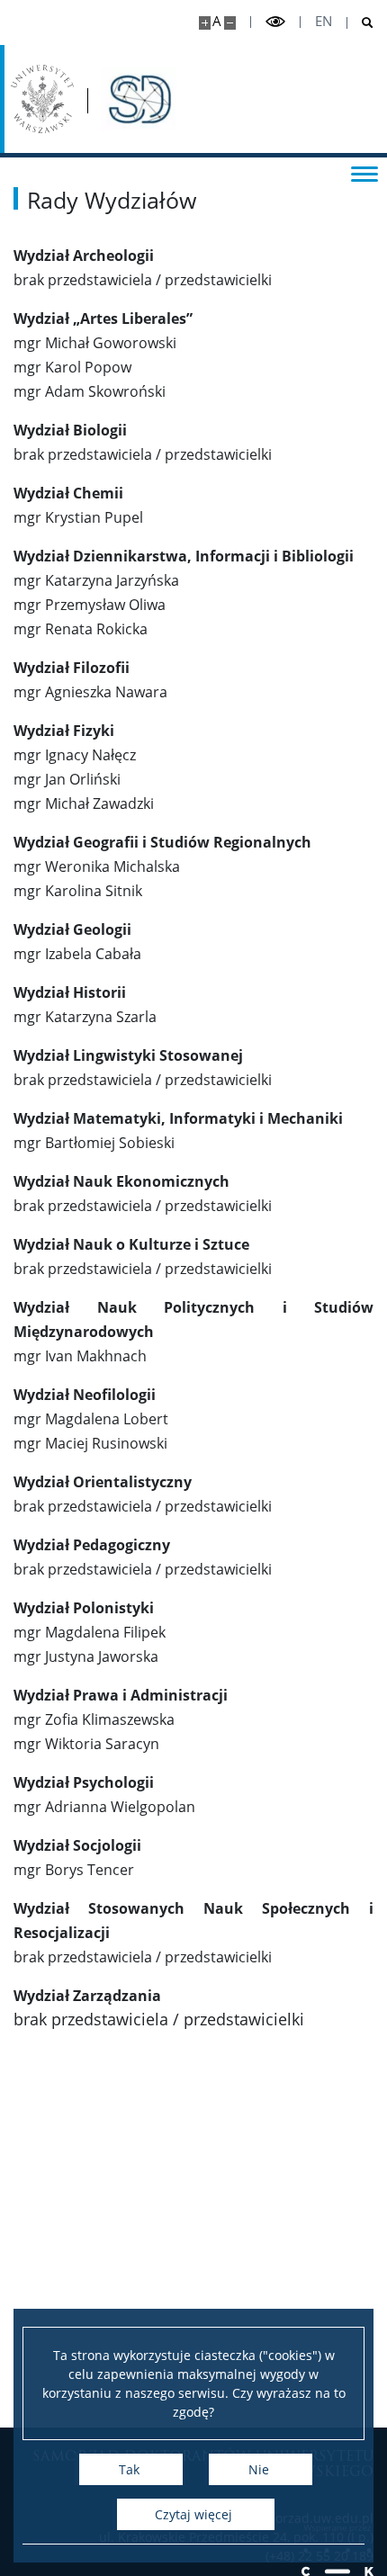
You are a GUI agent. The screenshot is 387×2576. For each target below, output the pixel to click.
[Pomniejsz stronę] (230, 23)
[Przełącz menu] (364, 173)
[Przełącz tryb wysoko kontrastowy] (275, 22)
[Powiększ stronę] (205, 23)
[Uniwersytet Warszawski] (42, 99)
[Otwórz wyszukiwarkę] (360, 23)
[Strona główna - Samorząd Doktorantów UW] (139, 99)
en (324, 21)
